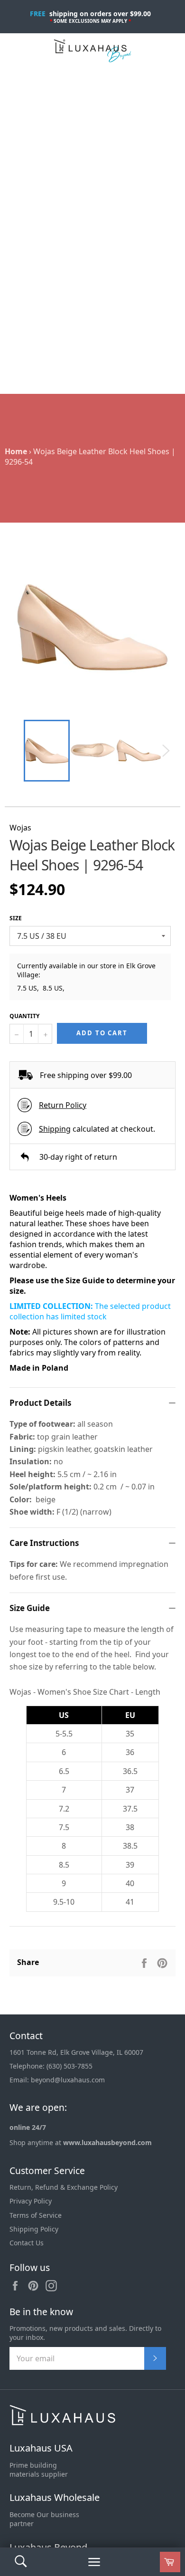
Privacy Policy (31, 2201)
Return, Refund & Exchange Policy (64, 2187)
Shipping (55, 1129)
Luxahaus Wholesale (55, 2497)
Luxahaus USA (41, 2448)
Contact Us (27, 2243)
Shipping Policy (34, 2229)
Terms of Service (36, 2215)
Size (16, 918)
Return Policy (63, 1105)
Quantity (24, 1016)
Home (16, 451)
